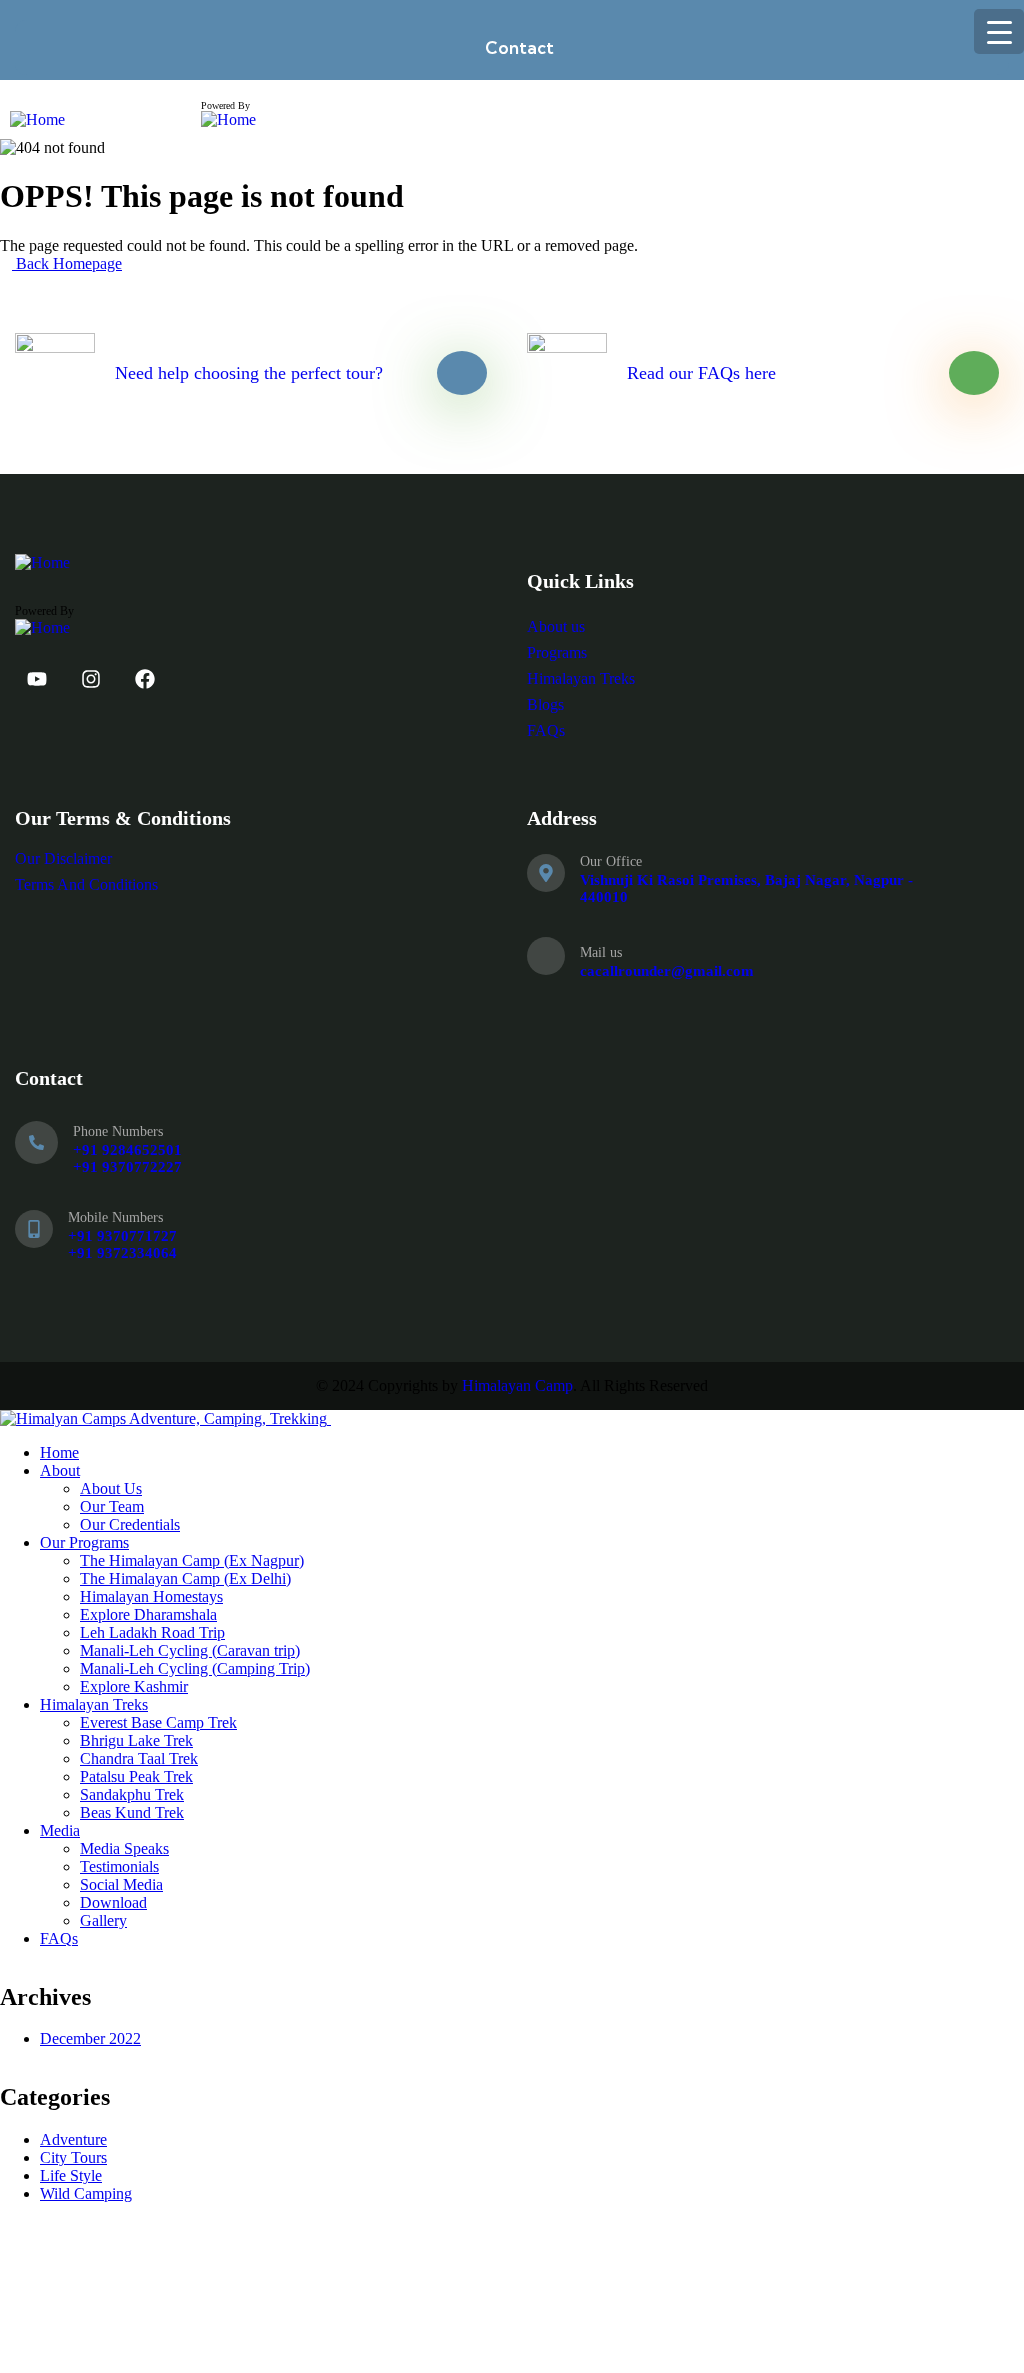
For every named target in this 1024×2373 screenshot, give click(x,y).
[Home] (37, 119)
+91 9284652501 (127, 1150)
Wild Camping (86, 2193)
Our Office (611, 861)
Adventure (73, 2139)
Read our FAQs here (701, 373)
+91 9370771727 (122, 1236)
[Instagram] (91, 679)
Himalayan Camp (517, 1385)
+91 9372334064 (122, 1253)
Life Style (71, 2175)
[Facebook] (145, 679)
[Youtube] (37, 679)
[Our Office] (546, 873)
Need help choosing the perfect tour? (249, 373)
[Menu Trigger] (999, 31)
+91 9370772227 (127, 1167)
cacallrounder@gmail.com (667, 971)
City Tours (73, 2157)
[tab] (512, 47)
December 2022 (90, 2038)
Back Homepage (67, 263)
